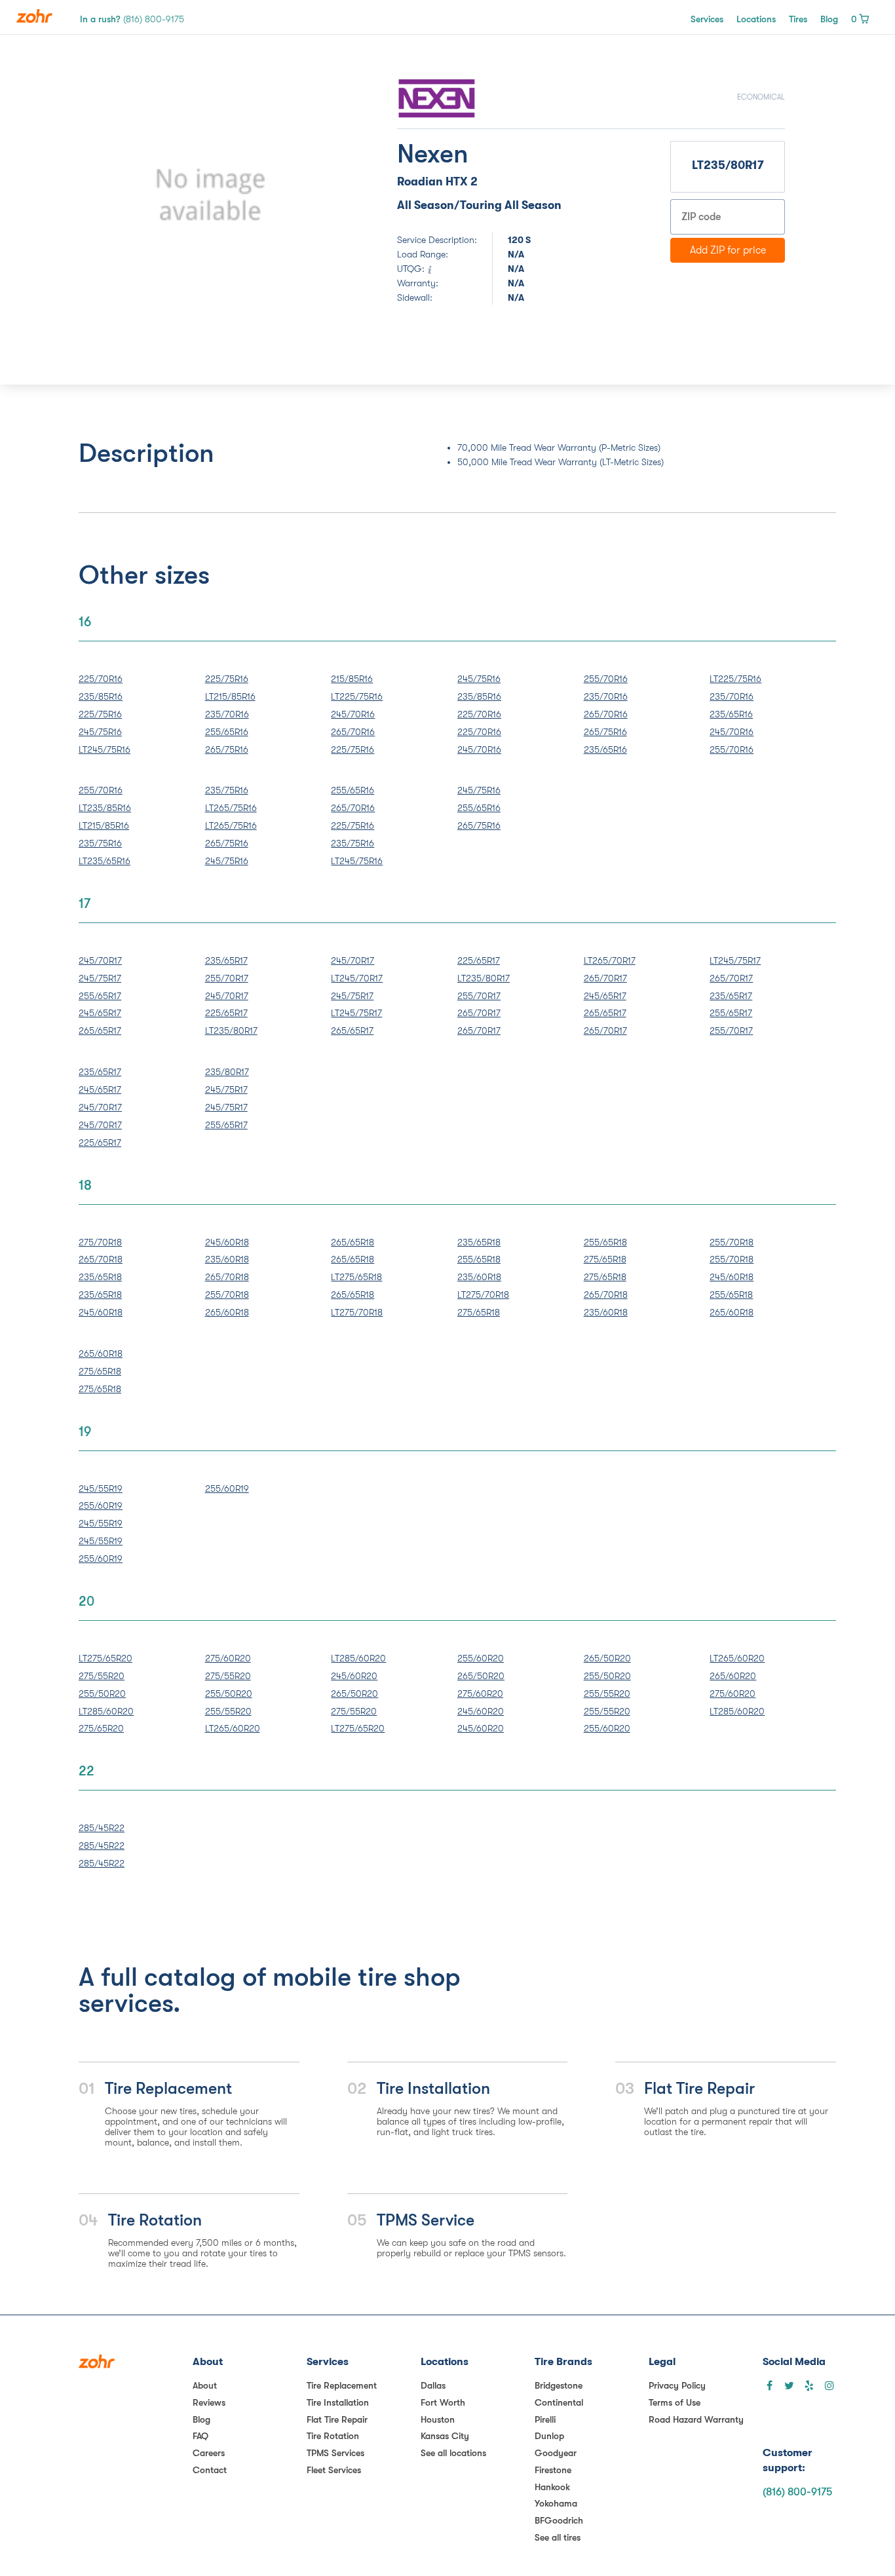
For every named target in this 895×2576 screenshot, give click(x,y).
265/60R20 (733, 1676)
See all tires (558, 2537)
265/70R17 (479, 1013)
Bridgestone (559, 2385)
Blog (829, 19)
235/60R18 (227, 1259)
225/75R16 (100, 714)
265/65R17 (100, 1031)
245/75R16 (100, 732)
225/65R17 (226, 1013)
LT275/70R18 (357, 1312)
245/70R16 (353, 714)
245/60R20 (354, 1676)
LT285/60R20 (106, 1711)
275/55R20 (102, 1676)
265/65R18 (352, 1242)
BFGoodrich (559, 2520)
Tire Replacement (342, 2385)
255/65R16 (227, 732)
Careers (209, 2453)
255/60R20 (481, 1658)
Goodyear (556, 2453)
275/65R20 (101, 1728)
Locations (756, 19)
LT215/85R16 (230, 696)
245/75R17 (100, 978)
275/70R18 (100, 1242)
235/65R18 (100, 1277)
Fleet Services (334, 2470)
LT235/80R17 (231, 1031)
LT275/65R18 (356, 1277)
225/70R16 (101, 679)
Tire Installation (338, 2402)
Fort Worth (443, 2402)
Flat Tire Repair (337, 2419)
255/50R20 (102, 1694)
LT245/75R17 (356, 1013)
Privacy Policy (677, 2385)
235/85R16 (101, 696)
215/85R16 (352, 679)
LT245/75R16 (105, 749)
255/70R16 (606, 679)
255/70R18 (227, 1295)
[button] (127, 195)
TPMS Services (335, 2453)
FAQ (200, 2436)
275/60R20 (228, 1658)
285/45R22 (102, 1828)
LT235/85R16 (105, 808)
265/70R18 (101, 1259)
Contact (210, 2470)
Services (707, 19)
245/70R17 (100, 960)
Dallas (433, 2385)
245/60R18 (101, 1312)
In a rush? (132, 19)
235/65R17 (226, 960)
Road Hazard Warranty (696, 2419)
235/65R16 (605, 749)
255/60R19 (101, 1506)
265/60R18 (227, 1312)
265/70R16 (353, 732)
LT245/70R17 (357, 978)
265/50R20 (354, 1694)
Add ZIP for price (728, 250)
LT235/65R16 (105, 861)
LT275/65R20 (105, 1658)
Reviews (209, 2402)
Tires (798, 19)
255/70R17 (227, 978)
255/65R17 (100, 996)
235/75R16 (100, 843)
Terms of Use (675, 2402)
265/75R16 (227, 749)
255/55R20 (228, 1711)
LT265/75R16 (231, 808)
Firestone (553, 2470)
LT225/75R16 (357, 696)
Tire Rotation (333, 2436)
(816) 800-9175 (797, 2492)
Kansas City (445, 2436)
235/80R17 (227, 1072)
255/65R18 (479, 1259)
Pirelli (545, 2419)
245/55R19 (101, 1488)
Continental (559, 2402)
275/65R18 (479, 1312)
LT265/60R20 (233, 1728)
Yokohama (556, 2503)
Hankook (552, 2487)
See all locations (453, 2453)
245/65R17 (100, 1013)
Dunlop (549, 2436)
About (205, 2385)
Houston (438, 2419)
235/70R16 (227, 714)
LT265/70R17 (610, 960)
